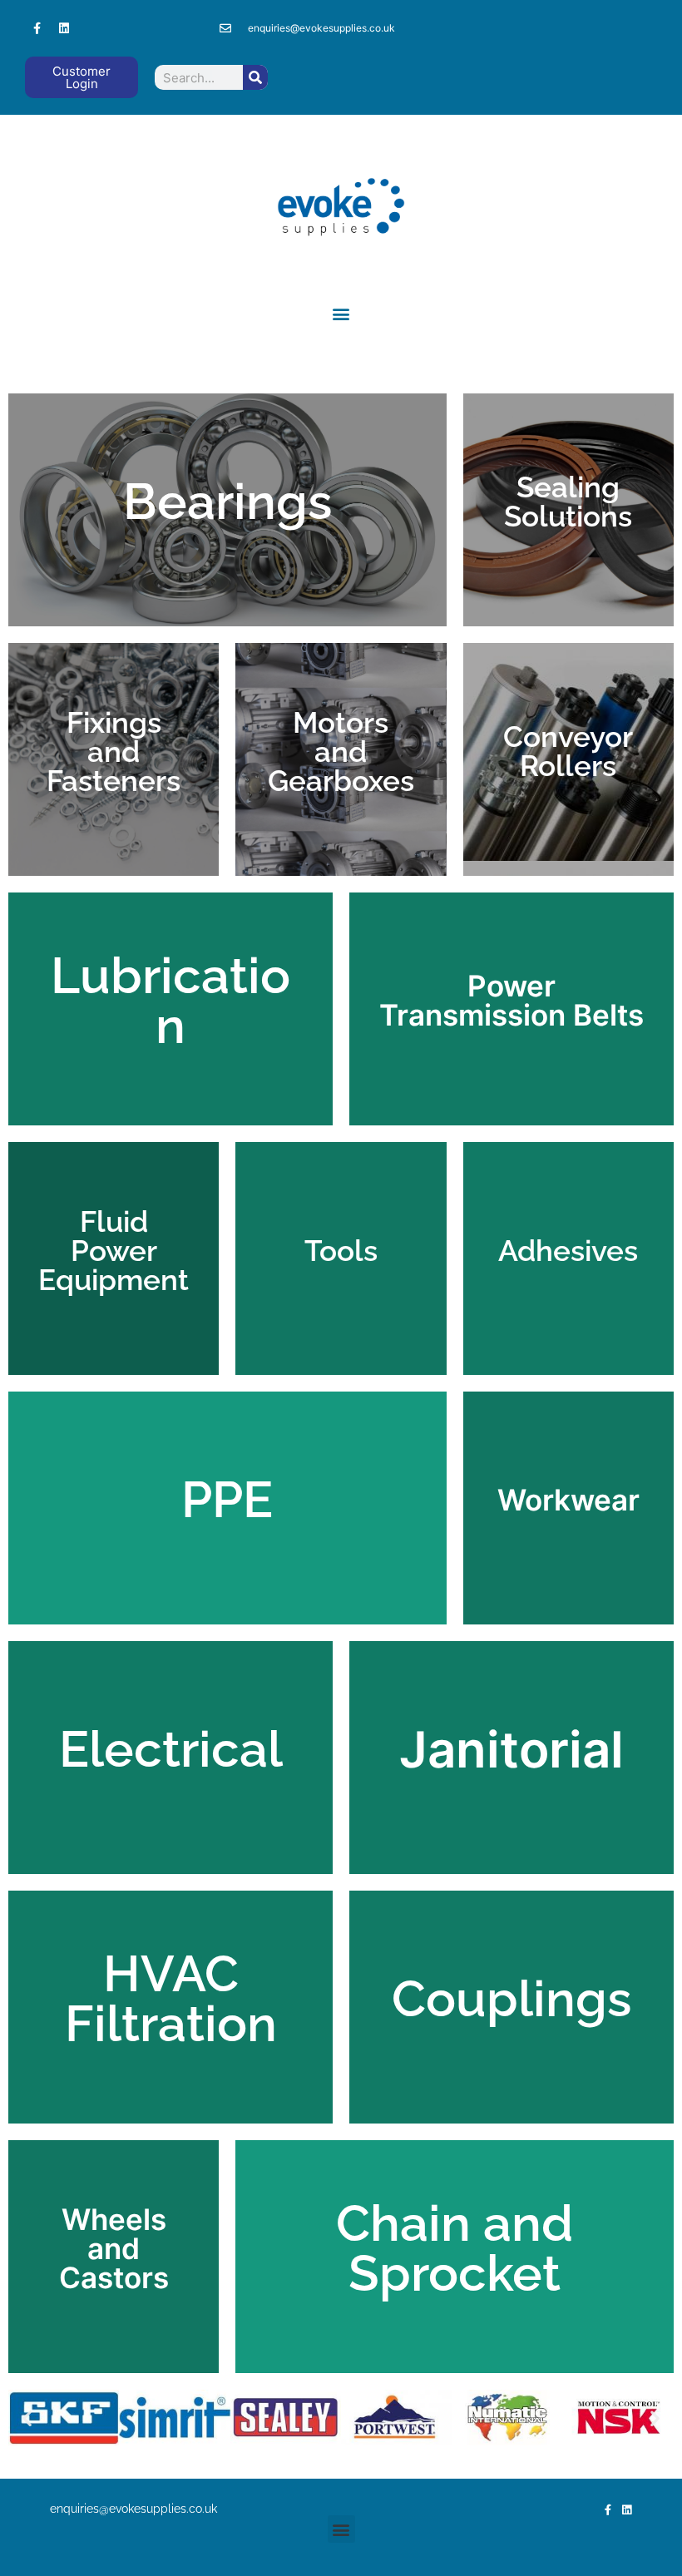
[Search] (255, 77)
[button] (341, 313)
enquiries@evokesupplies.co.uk (133, 2509)
